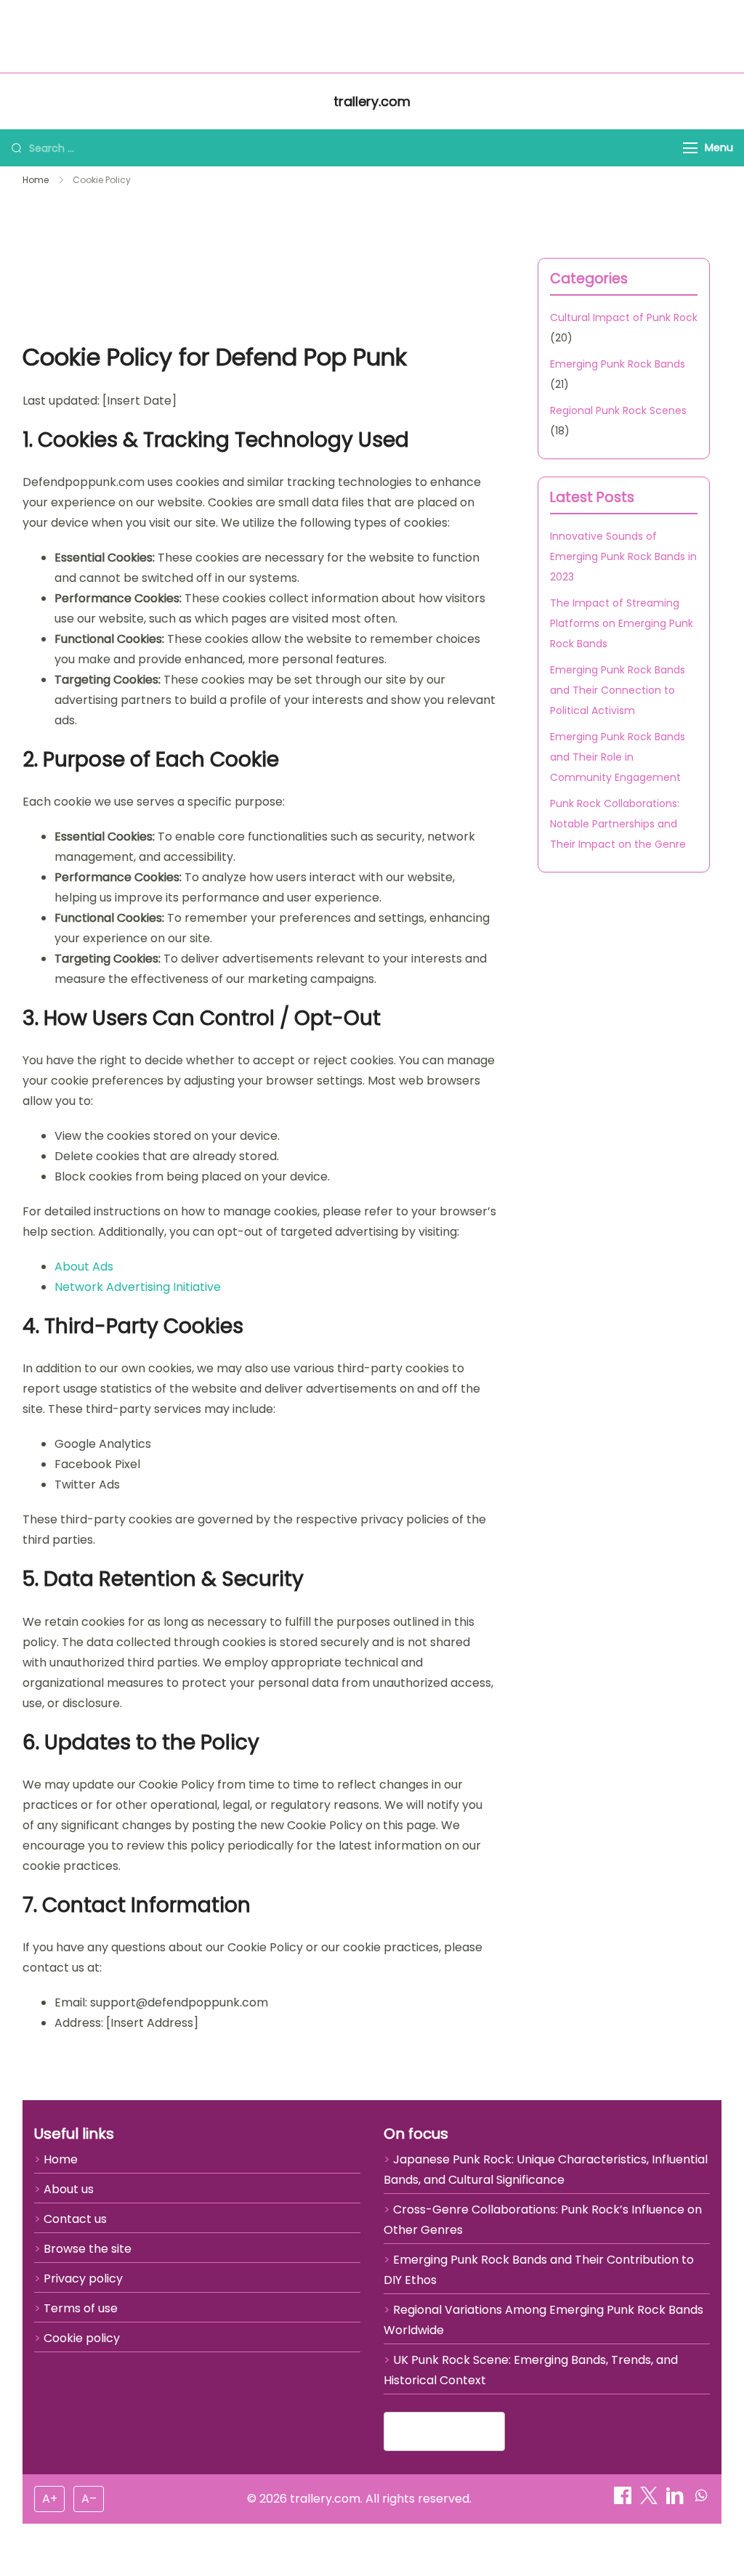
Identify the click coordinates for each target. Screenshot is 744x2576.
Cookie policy (82, 2338)
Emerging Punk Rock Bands (618, 364)
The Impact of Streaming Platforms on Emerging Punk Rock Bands (622, 623)
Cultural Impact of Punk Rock (624, 317)
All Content (606, 36)
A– (89, 2499)
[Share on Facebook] (624, 2500)
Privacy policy (83, 2279)
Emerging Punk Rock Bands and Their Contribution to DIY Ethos (539, 2270)
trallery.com (372, 35)
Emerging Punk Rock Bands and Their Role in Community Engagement (618, 757)
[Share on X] (650, 2500)
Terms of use (81, 2308)
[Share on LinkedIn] (676, 2500)
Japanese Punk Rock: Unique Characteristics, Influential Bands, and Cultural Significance (546, 2170)
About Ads (84, 1267)
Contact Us (688, 36)
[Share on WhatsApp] (701, 2500)
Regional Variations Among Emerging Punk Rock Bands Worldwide (543, 2320)
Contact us (75, 2219)
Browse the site (88, 2249)
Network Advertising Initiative (138, 1287)
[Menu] (690, 148)
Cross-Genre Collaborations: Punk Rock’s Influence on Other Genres (543, 2220)
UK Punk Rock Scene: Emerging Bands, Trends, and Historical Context (531, 2370)
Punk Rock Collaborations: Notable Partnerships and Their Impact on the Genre (618, 824)
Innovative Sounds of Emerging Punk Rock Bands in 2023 (623, 556)
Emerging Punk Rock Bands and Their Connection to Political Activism (618, 690)
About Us (49, 36)
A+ (50, 2499)
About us (69, 2189)
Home (109, 36)
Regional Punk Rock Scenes (618, 410)
